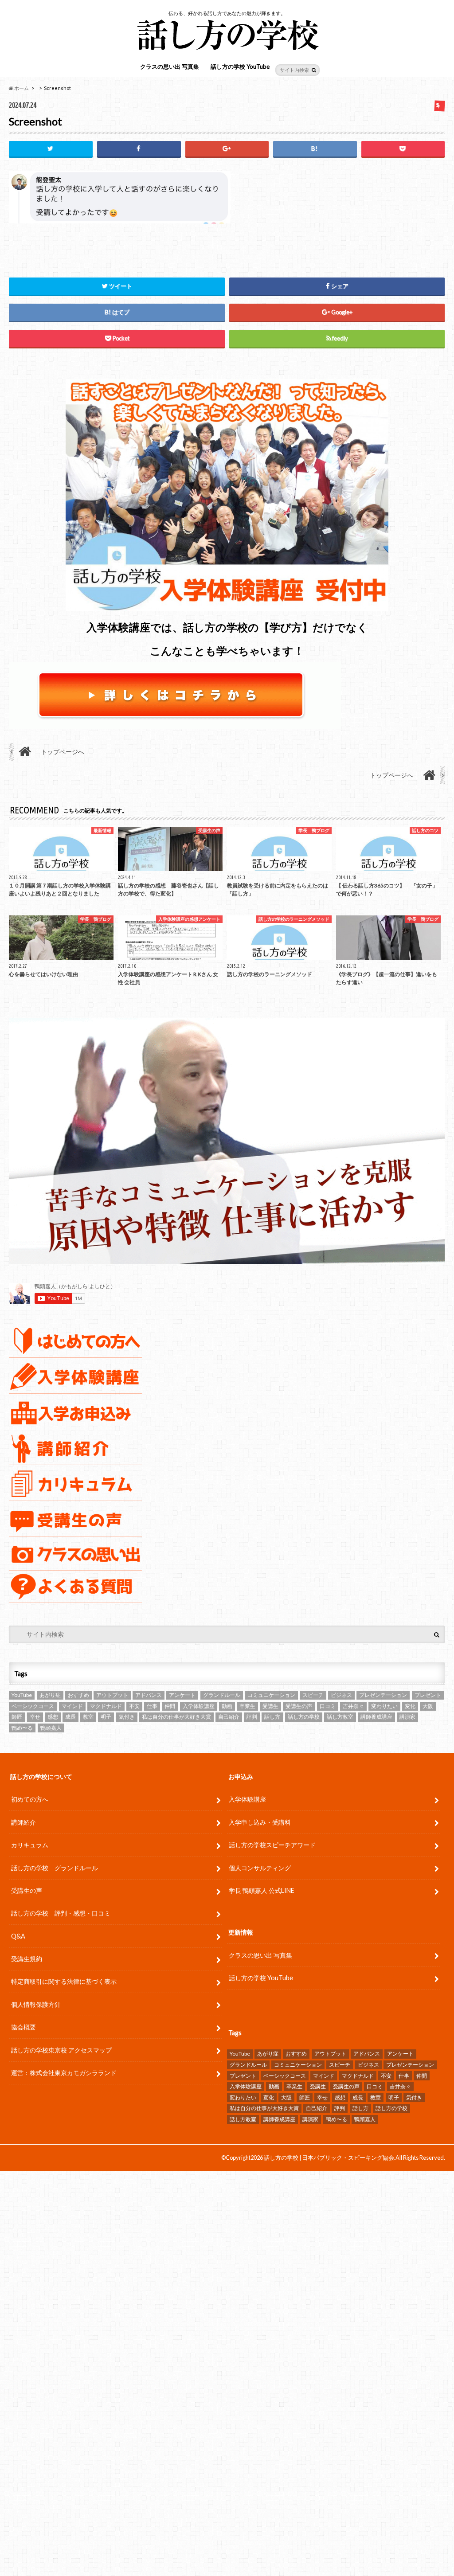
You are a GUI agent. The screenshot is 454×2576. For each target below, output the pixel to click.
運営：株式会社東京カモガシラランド (64, 2073)
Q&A (18, 1936)
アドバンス (149, 1695)
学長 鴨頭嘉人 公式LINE (262, 1890)
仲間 (170, 1706)
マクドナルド (106, 1706)
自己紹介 (229, 1717)
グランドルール (222, 1695)
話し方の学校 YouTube (240, 66)
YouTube (22, 1695)
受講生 (270, 1706)
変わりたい (384, 1706)
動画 (227, 1706)
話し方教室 (340, 1717)
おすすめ (78, 1695)
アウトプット (112, 1695)
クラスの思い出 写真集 (170, 66)
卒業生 (247, 1706)
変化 (410, 1706)
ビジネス (341, 1695)
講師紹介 (23, 1822)
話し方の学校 (304, 1717)
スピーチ (313, 1695)
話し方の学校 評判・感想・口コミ (61, 1913)
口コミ (328, 1706)
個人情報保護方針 (36, 2004)
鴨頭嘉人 (51, 1728)
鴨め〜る (22, 1728)
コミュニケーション (271, 1695)
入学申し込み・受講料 (260, 1822)
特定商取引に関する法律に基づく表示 (64, 1981)
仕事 (152, 1706)
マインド (72, 1706)
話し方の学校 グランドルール (55, 1868)
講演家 (407, 1717)
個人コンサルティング (260, 1868)
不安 (134, 1706)
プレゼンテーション (383, 1695)
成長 (70, 1717)
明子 (106, 1717)
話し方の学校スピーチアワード (272, 1845)
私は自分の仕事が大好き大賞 (176, 1717)
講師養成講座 (376, 1717)
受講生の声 (299, 1706)
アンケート (182, 1695)
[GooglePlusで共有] (227, 149)
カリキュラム (30, 1845)
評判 (252, 1717)
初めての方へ (30, 1799)
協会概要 (23, 2027)
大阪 (428, 1706)
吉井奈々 (353, 1706)
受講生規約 (27, 1959)
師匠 (17, 1717)
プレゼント (428, 1695)
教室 (88, 1717)
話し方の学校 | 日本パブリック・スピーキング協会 (329, 2158)
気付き (127, 1717)
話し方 (272, 1717)
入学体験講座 (199, 1706)
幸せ (35, 1717)
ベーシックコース (33, 1706)
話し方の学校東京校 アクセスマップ (61, 2050)
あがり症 (50, 1695)
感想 (53, 1717)
